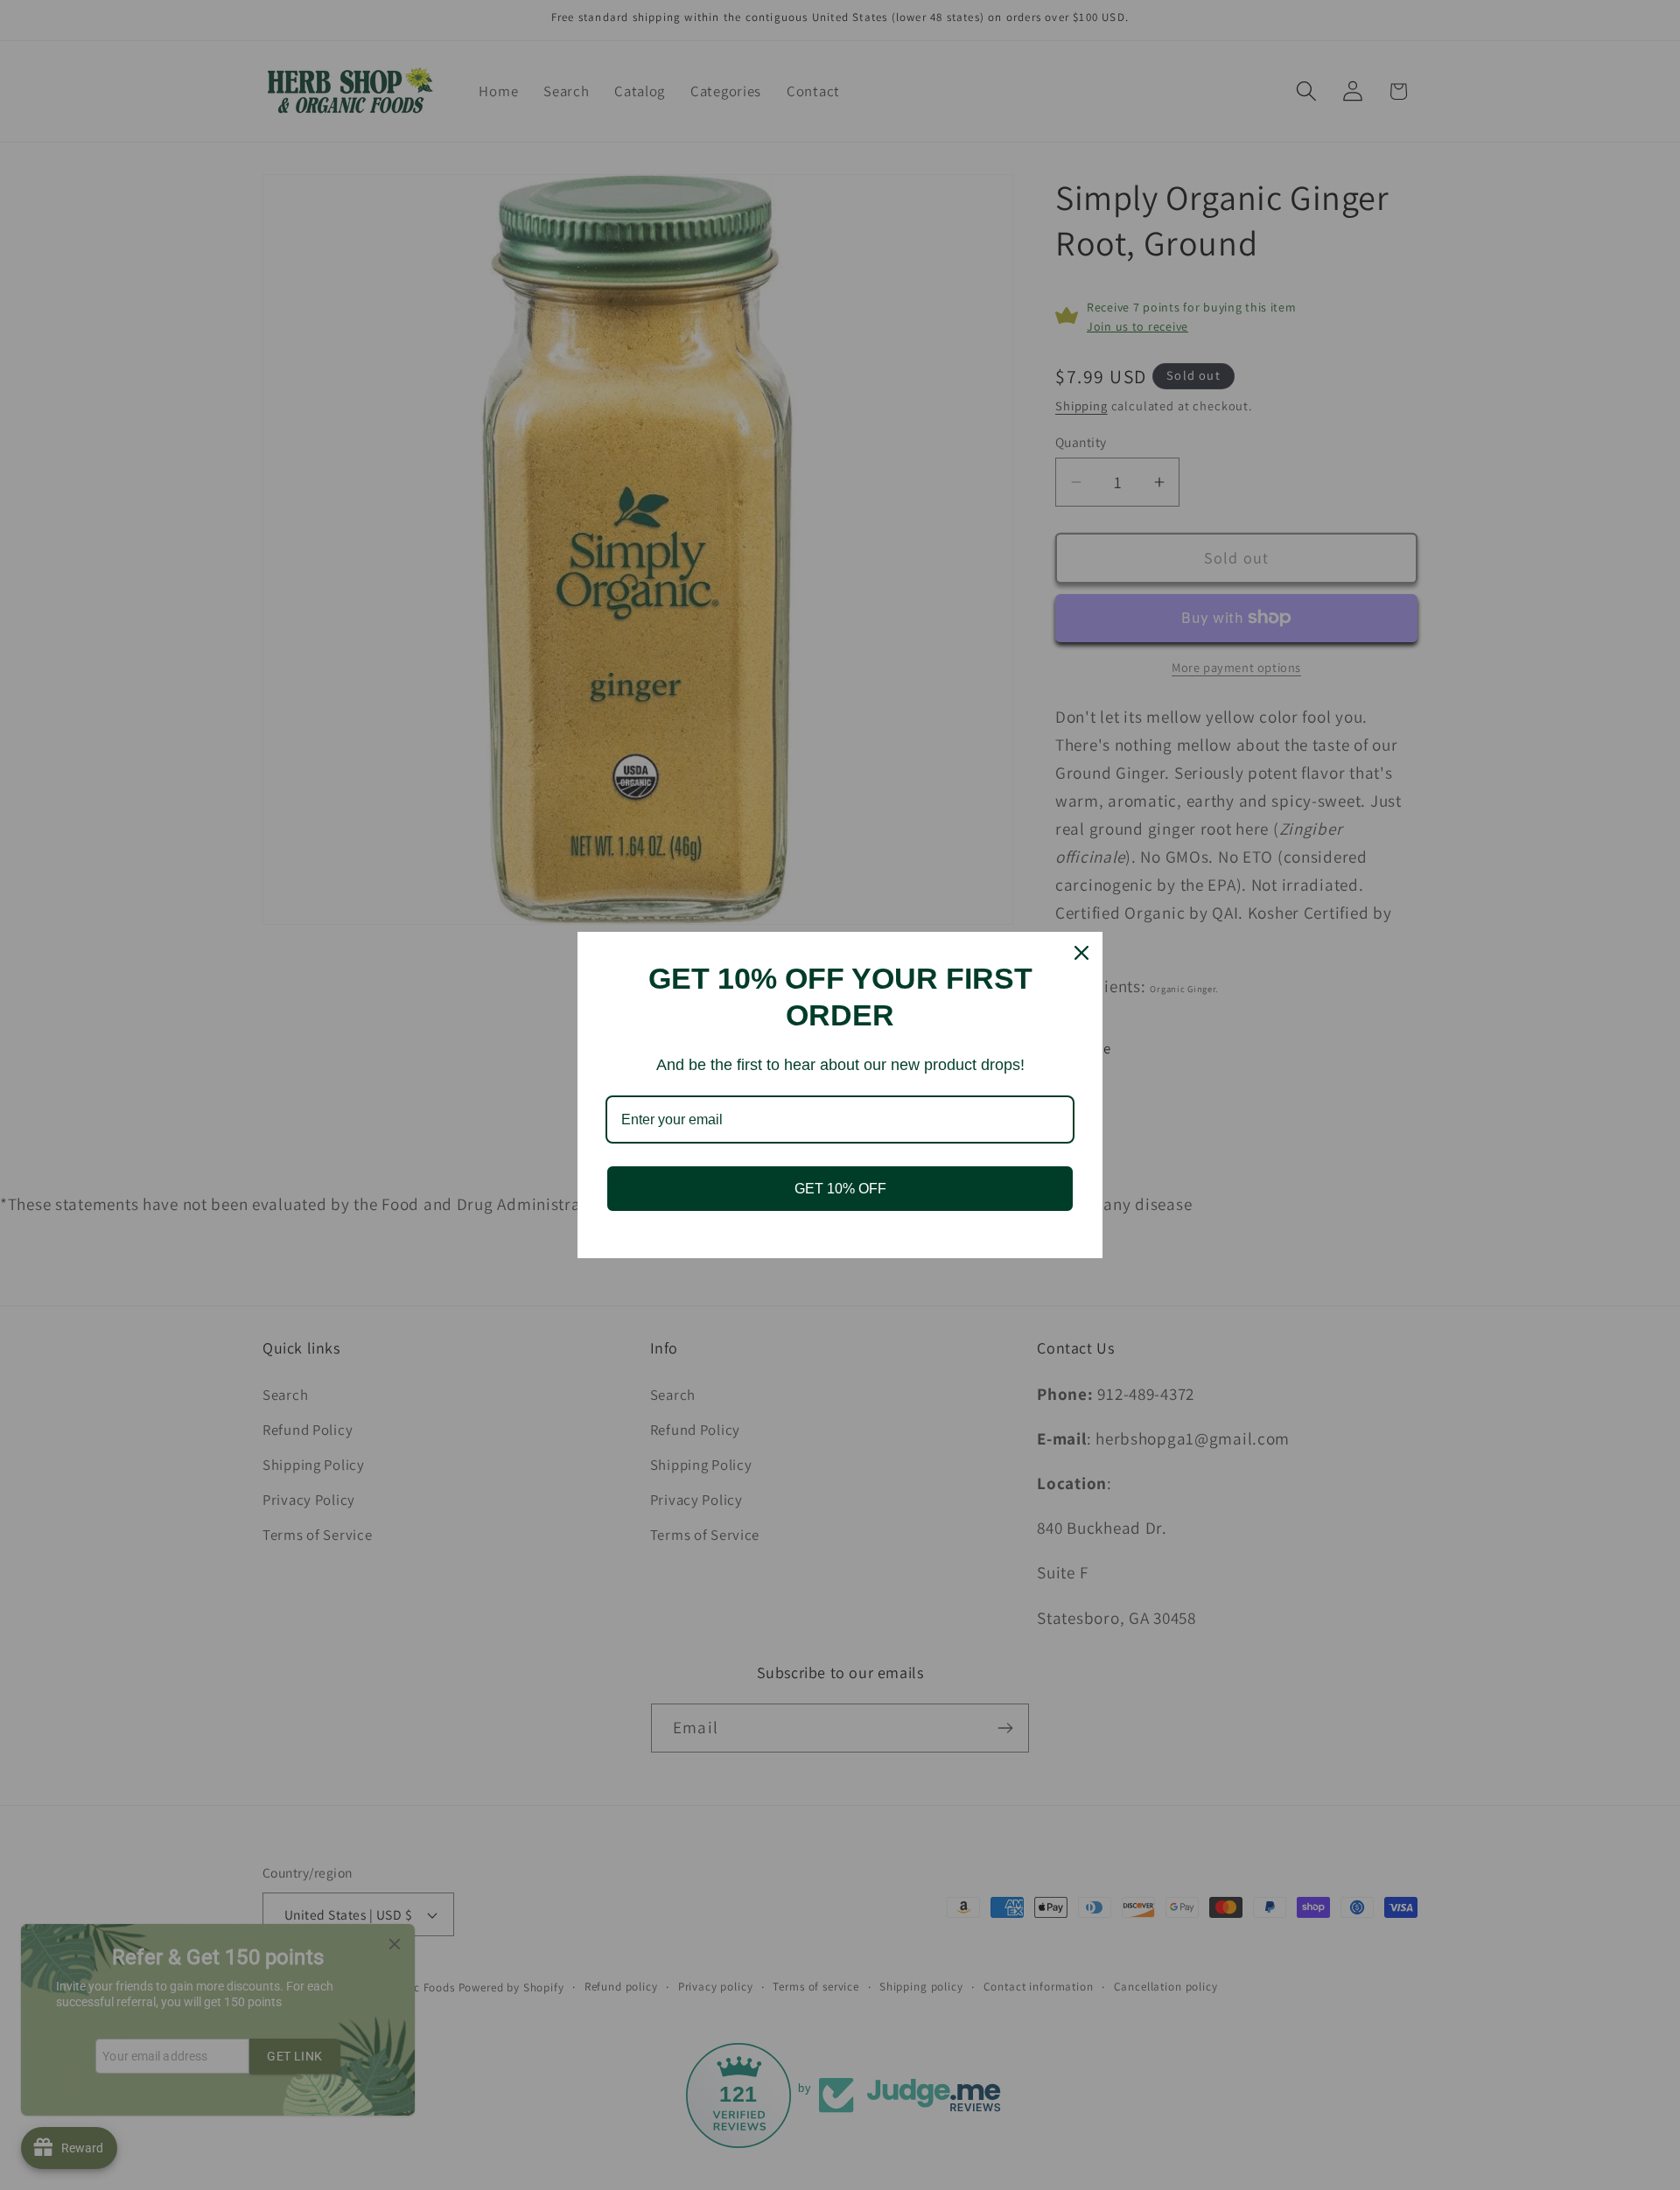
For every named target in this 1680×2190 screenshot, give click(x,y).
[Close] (1081, 953)
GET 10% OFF (840, 1189)
